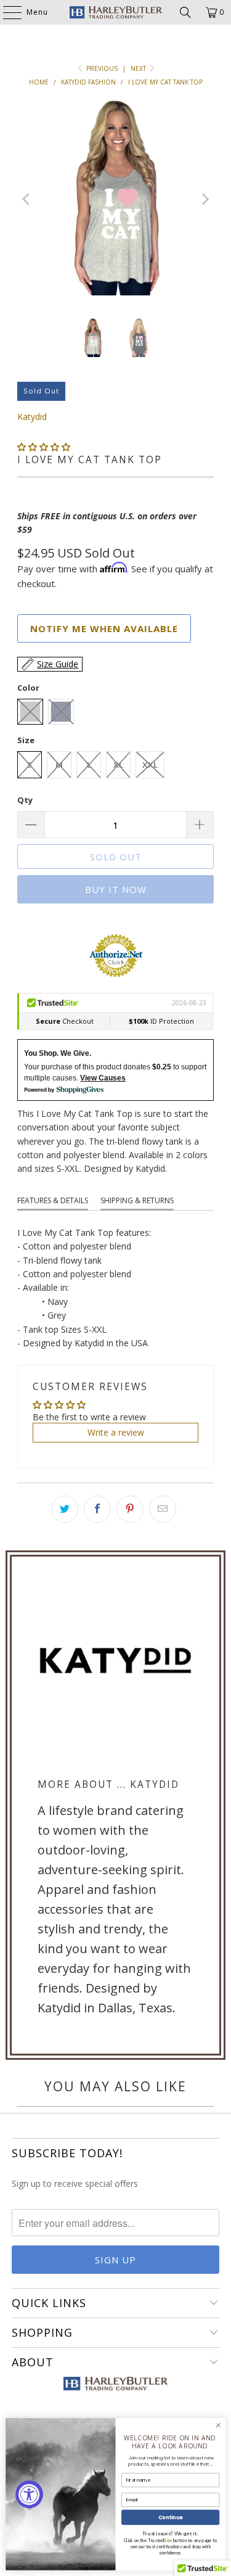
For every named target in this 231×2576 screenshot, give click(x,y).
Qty (25, 800)
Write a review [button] (116, 1432)
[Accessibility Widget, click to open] (29, 2494)
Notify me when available (104, 628)
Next (139, 68)
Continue (171, 2517)
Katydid (32, 417)
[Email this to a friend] (163, 1509)
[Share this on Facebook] (97, 1509)
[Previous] (26, 200)
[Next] (205, 200)
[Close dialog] (218, 2426)
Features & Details (53, 1200)
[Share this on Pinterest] (130, 1509)
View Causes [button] (103, 1078)
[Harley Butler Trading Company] (116, 12)
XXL (150, 765)
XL (118, 765)
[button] (44, 447)
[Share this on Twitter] (65, 1509)
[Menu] (6, 12)
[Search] (185, 12)
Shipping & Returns (137, 1200)
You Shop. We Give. (58, 1053)
